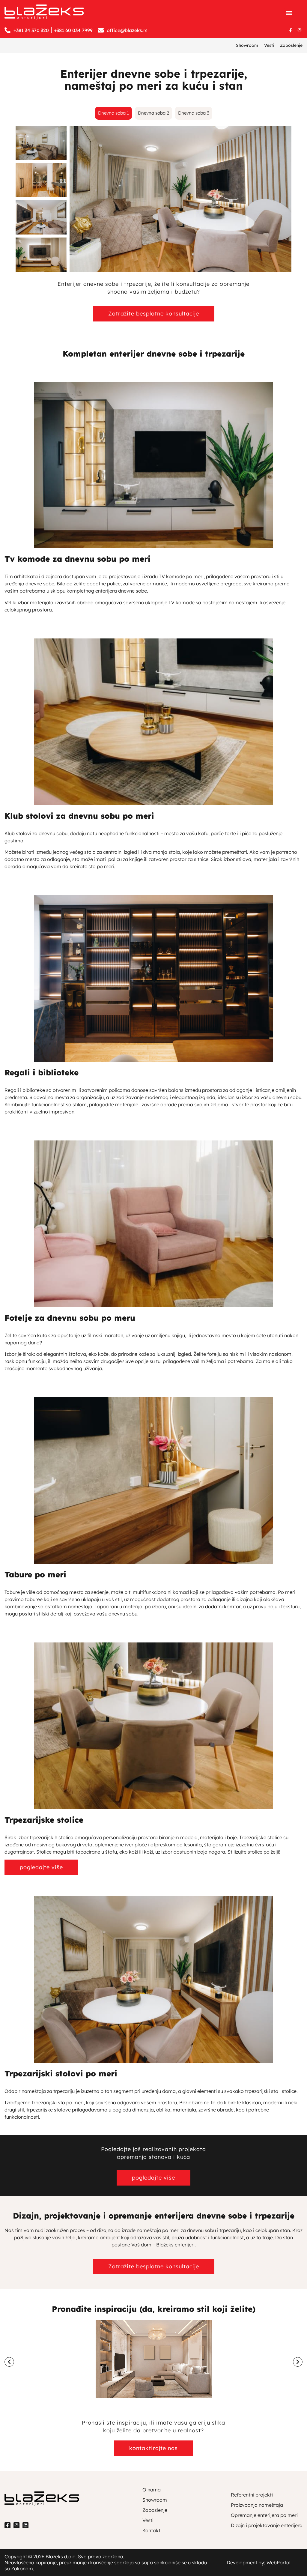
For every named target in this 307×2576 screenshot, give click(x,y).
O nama (152, 2490)
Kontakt (151, 2530)
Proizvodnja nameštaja (257, 2505)
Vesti (269, 45)
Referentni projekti (252, 2495)
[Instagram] (300, 30)
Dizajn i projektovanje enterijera (267, 2525)
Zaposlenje (291, 45)
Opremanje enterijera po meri (264, 2515)
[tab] (113, 113)
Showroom (247, 45)
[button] (289, 13)
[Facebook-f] (291, 30)
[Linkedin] (25, 2525)
